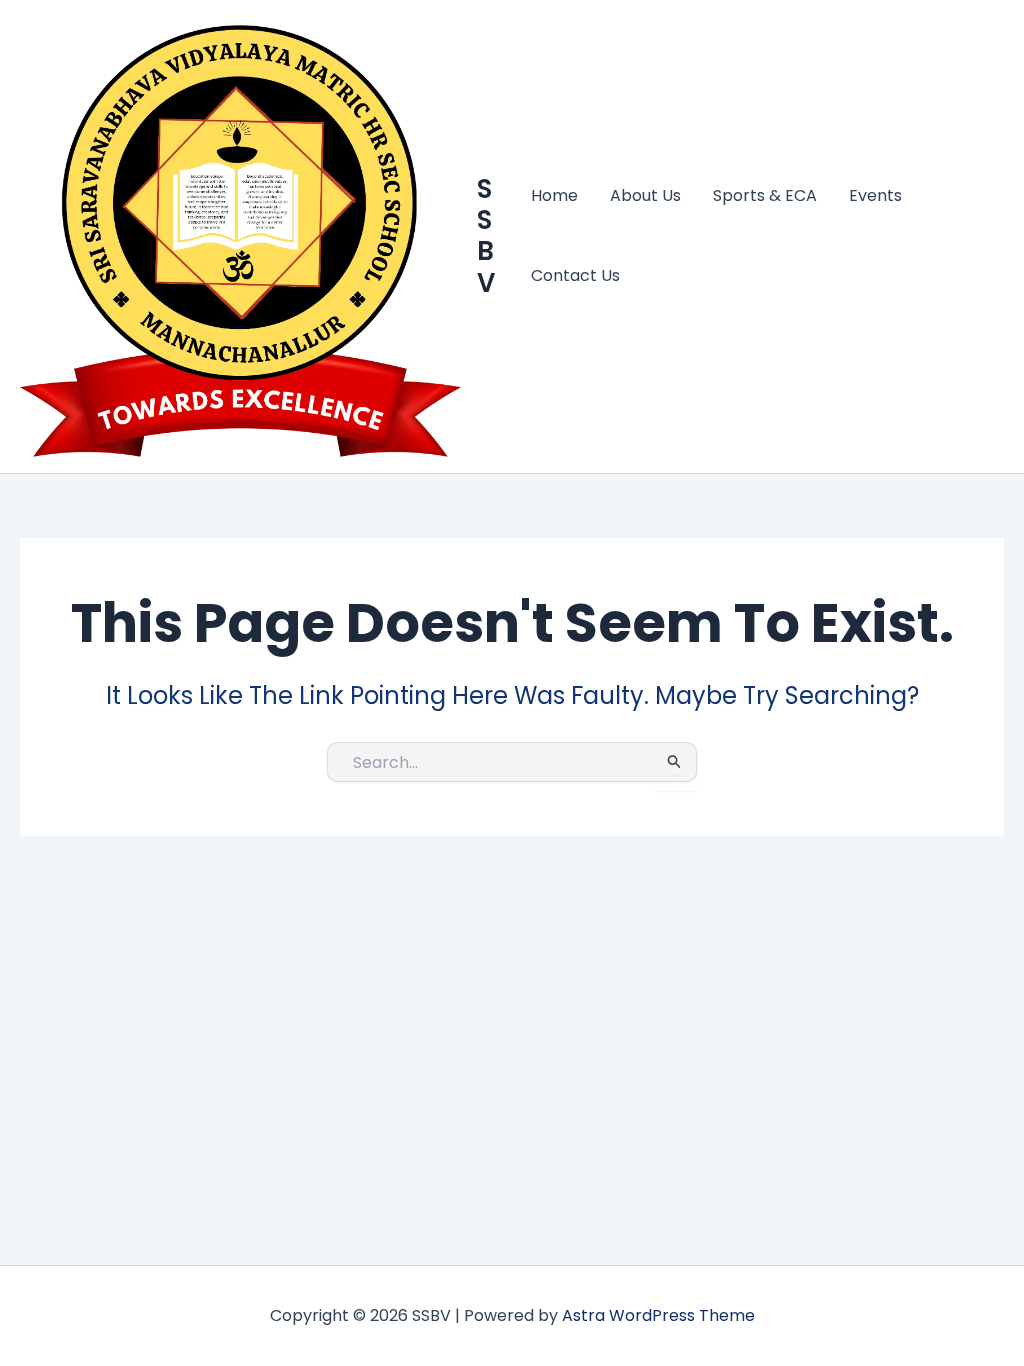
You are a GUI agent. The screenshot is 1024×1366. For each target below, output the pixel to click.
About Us (645, 195)
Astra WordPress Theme (658, 1315)
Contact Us (575, 275)
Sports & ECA (765, 195)
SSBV (486, 236)
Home (554, 195)
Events (875, 195)
